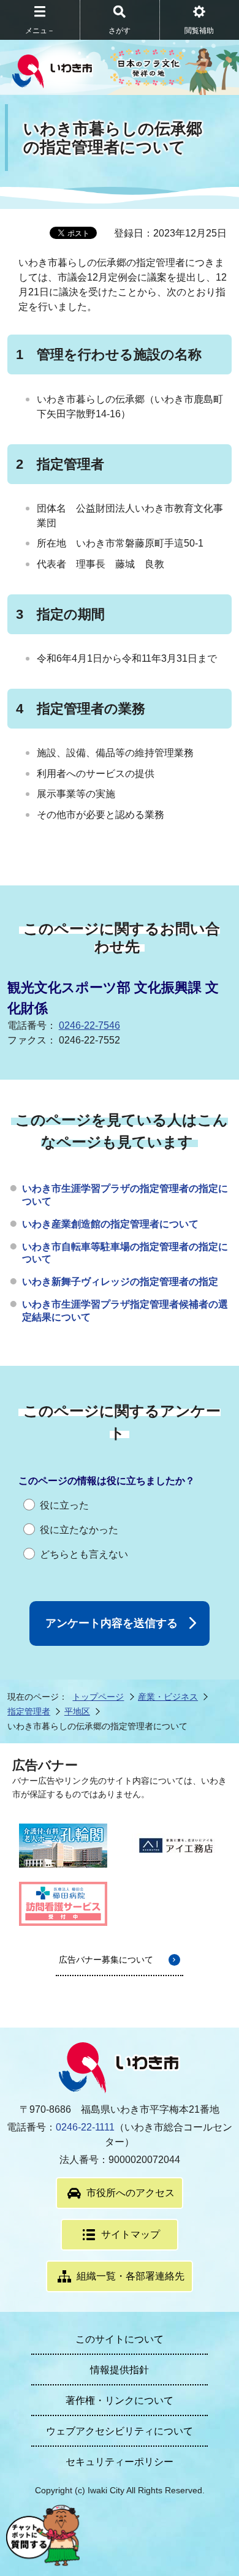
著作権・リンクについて (120, 2400)
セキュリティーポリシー (120, 2462)
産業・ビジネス (168, 1697)
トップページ (98, 1697)
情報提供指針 (120, 2370)
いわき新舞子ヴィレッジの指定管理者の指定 (120, 1282)
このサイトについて (120, 2339)
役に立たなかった (79, 1530)
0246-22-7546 (89, 1025)
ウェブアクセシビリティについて (120, 2431)
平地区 (77, 1711)
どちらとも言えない (84, 1554)
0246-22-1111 (85, 2127)
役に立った (64, 1505)
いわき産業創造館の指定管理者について (110, 1224)
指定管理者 (29, 1711)
